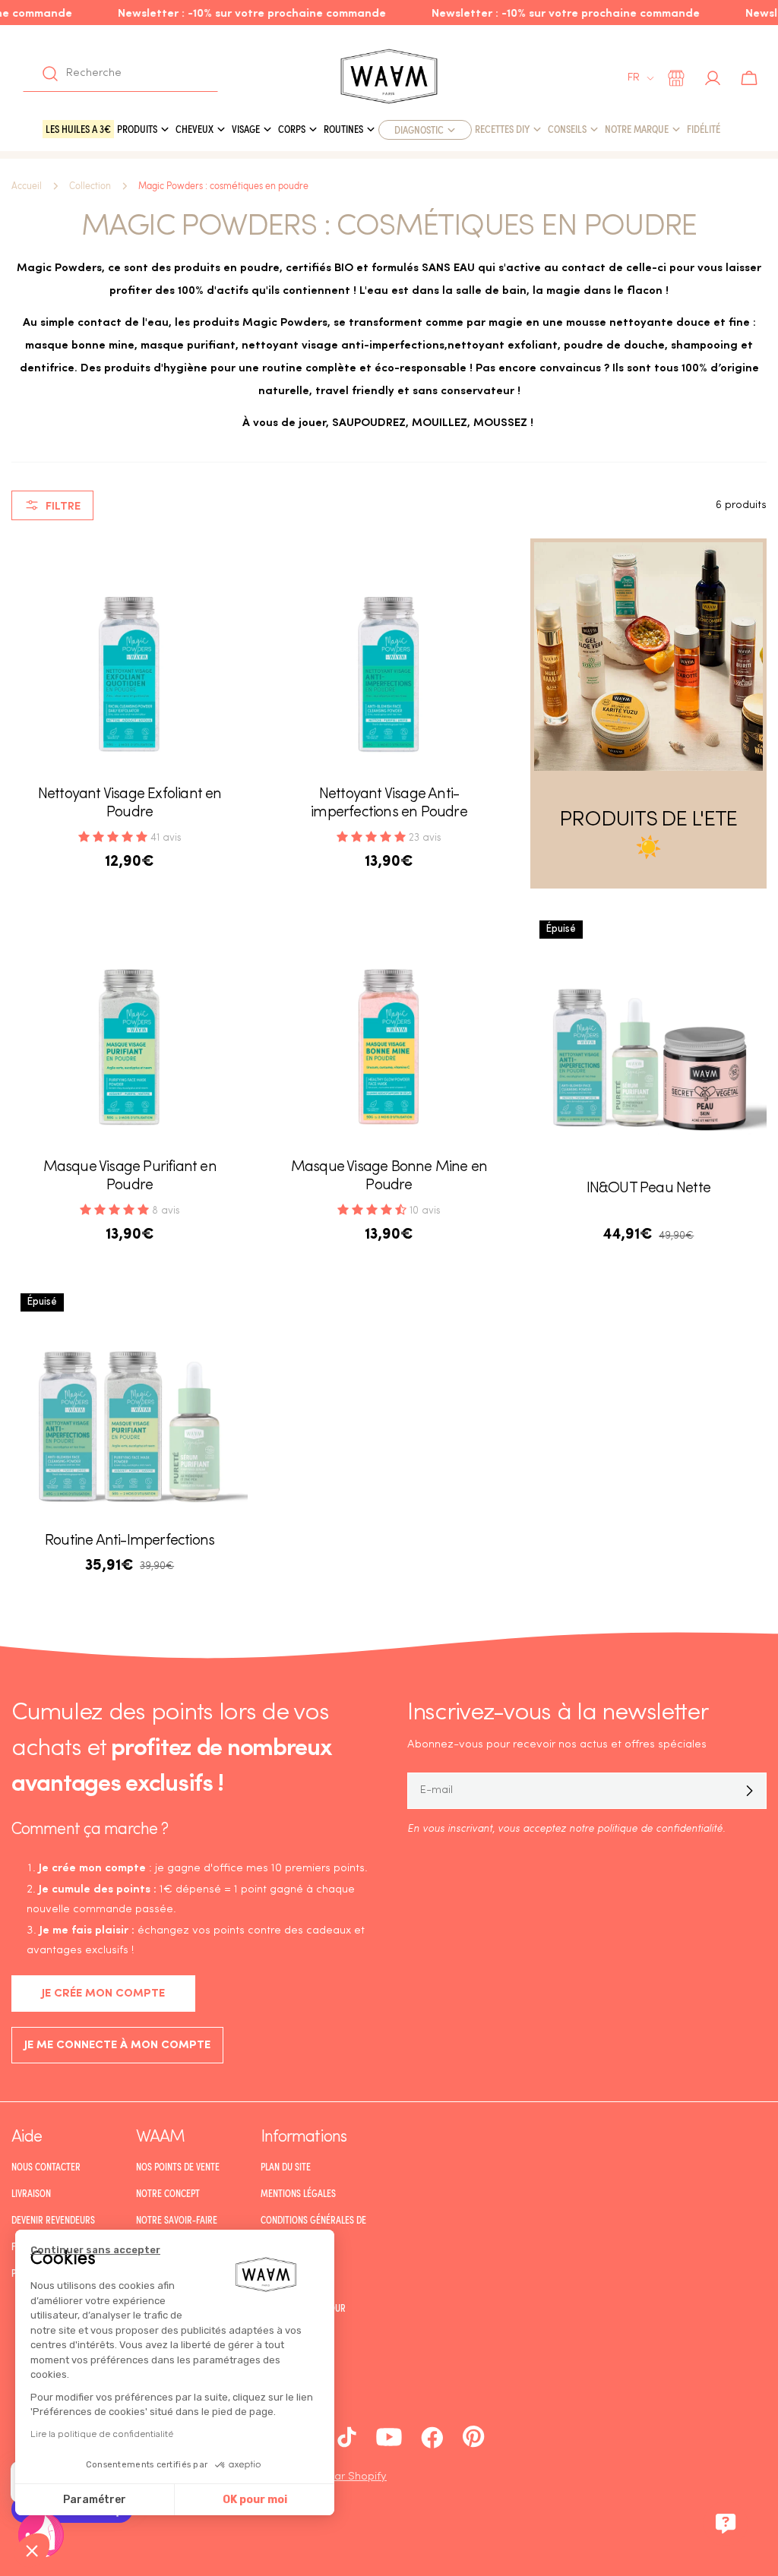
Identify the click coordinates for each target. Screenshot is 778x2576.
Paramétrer (95, 2500)
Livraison (31, 2193)
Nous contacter (46, 2167)
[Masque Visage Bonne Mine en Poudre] (389, 1029)
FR (634, 78)
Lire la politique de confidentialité (102, 2434)
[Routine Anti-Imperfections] (130, 1402)
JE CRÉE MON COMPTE (103, 1994)
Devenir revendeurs (53, 2220)
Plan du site (286, 2167)
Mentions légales (298, 2193)
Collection (90, 186)
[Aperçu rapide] (226, 572)
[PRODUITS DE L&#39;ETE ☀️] (648, 657)
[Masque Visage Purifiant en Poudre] (130, 1029)
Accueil (27, 186)
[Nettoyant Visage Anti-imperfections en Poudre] (389, 657)
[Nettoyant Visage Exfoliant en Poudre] (130, 657)
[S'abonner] (749, 1791)
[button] (32, 2550)
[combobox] (120, 74)
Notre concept (168, 2193)
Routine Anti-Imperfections (130, 1541)
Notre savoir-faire (177, 2220)
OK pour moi (255, 2500)
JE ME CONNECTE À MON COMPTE (117, 2046)
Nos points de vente (178, 2167)
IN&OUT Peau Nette (648, 1189)
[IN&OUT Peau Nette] (648, 1029)
